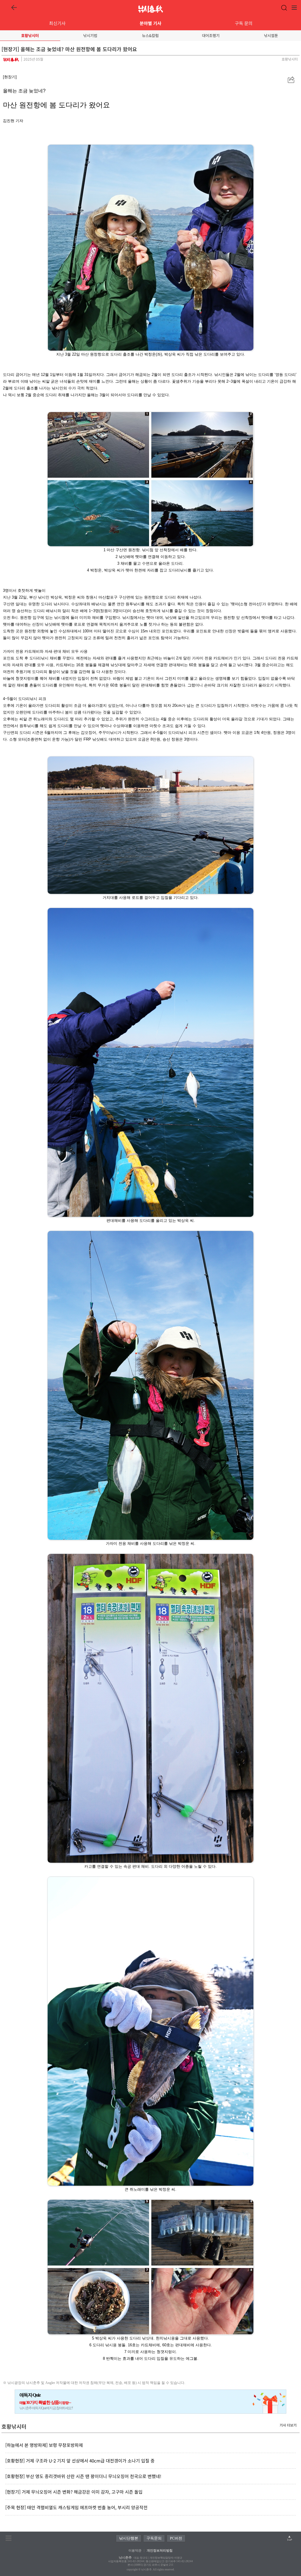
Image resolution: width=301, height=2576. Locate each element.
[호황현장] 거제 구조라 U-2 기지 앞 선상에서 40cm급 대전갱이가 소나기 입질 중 (80, 2461)
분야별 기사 (150, 23)
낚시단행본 (129, 2538)
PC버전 (176, 2538)
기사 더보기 (288, 2425)
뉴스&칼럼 (150, 35)
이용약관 (135, 2550)
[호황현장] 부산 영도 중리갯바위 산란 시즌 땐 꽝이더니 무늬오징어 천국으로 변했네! (83, 2476)
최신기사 (57, 23)
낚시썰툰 (271, 35)
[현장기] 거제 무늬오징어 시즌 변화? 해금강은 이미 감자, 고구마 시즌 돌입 (74, 2492)
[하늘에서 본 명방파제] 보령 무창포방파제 (44, 2445)
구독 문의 (244, 23)
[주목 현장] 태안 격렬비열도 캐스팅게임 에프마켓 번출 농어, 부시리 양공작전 (76, 2507)
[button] (291, 80)
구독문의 (154, 2538)
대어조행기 (211, 35)
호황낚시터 (30, 35)
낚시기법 (90, 35)
